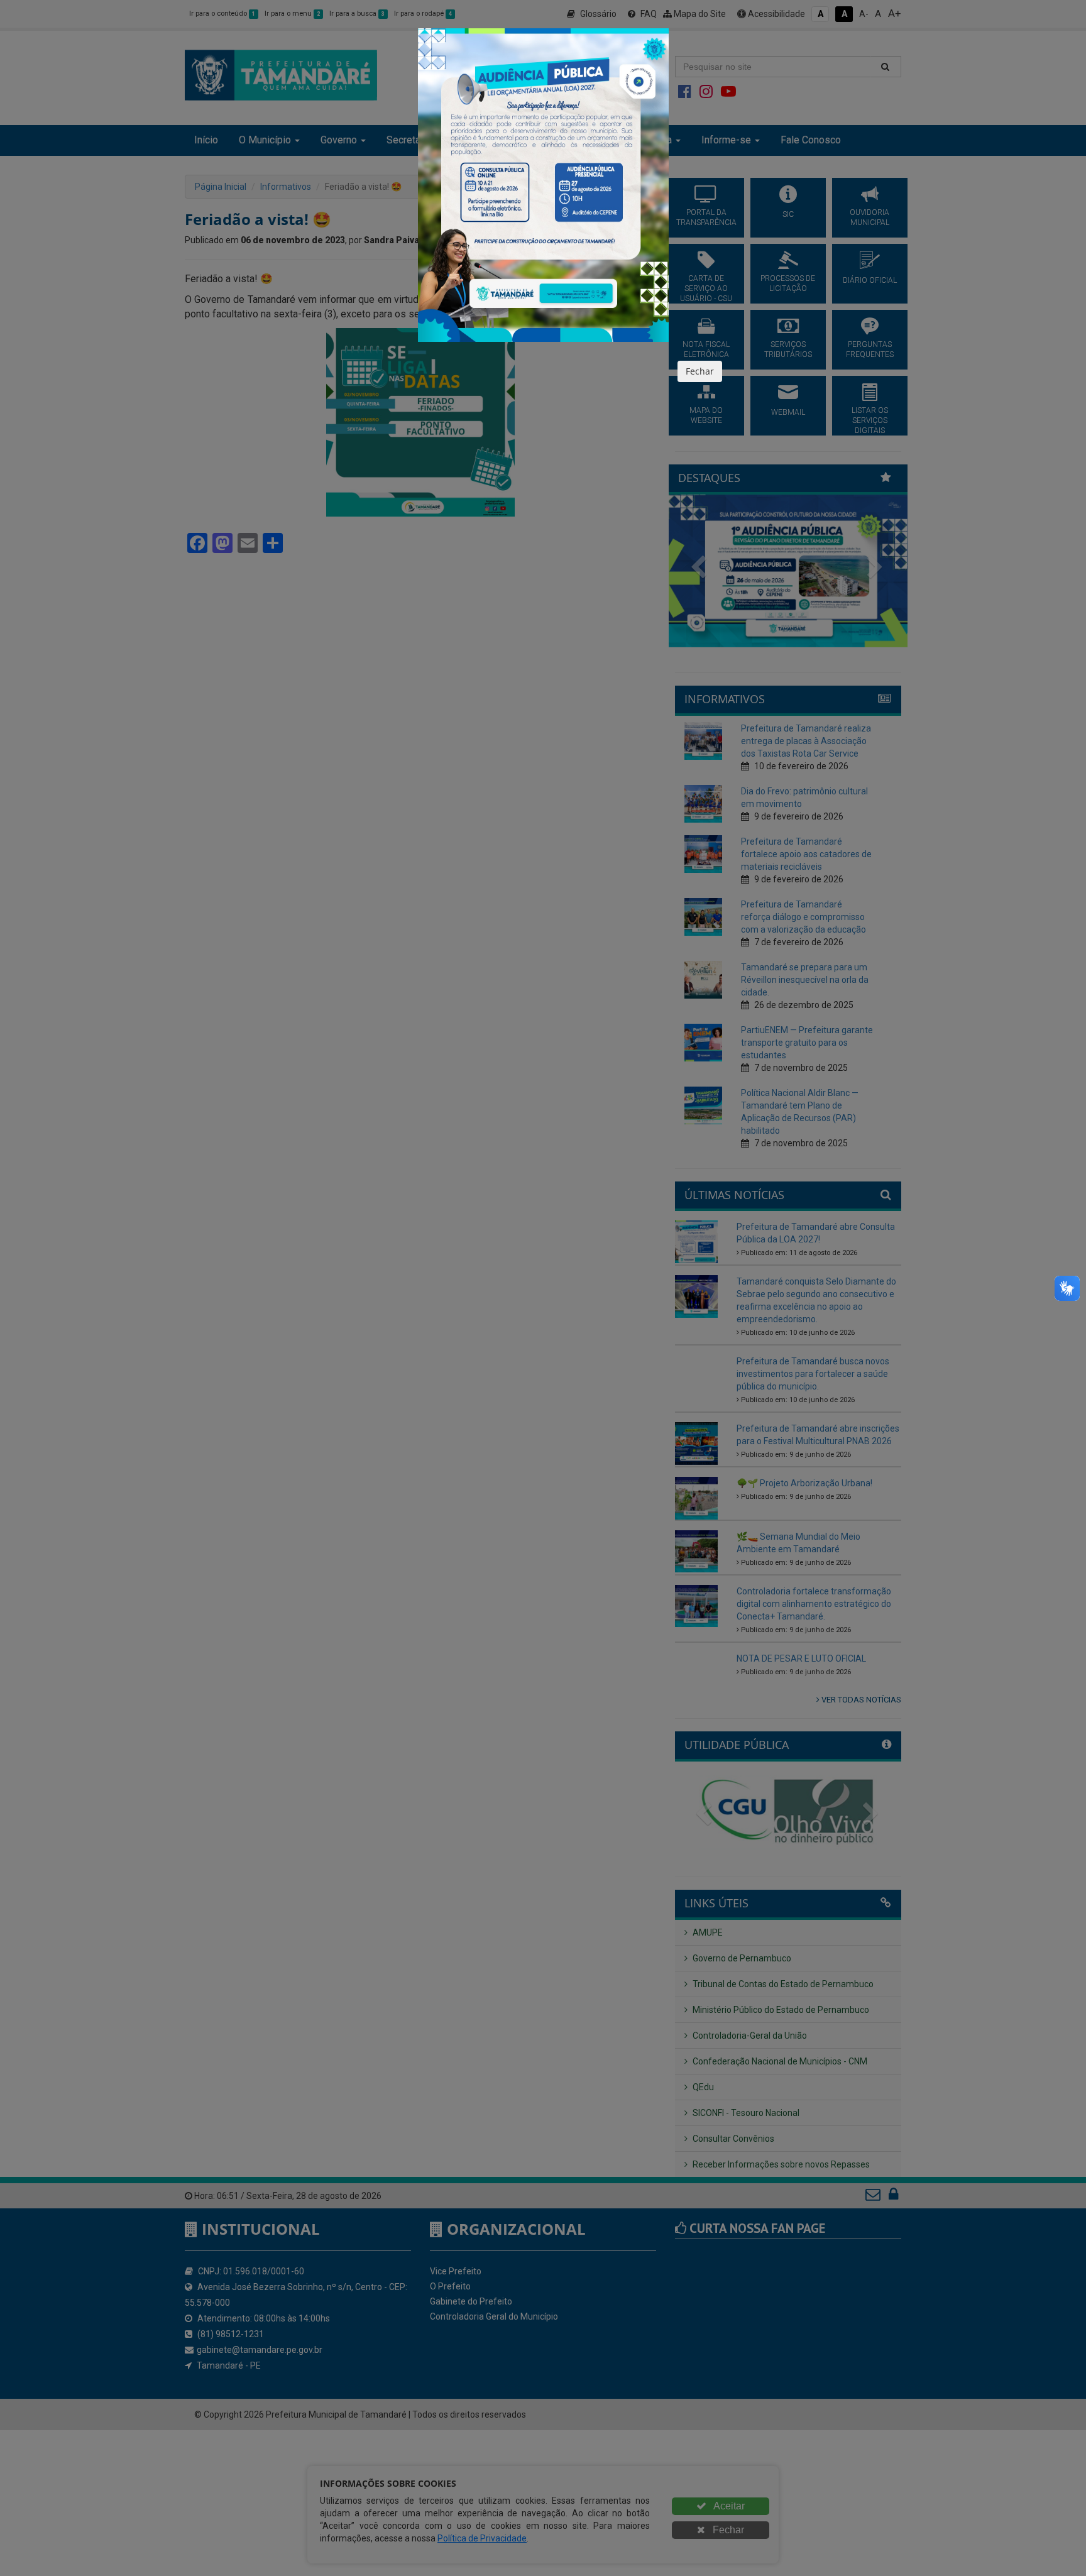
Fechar (700, 371)
